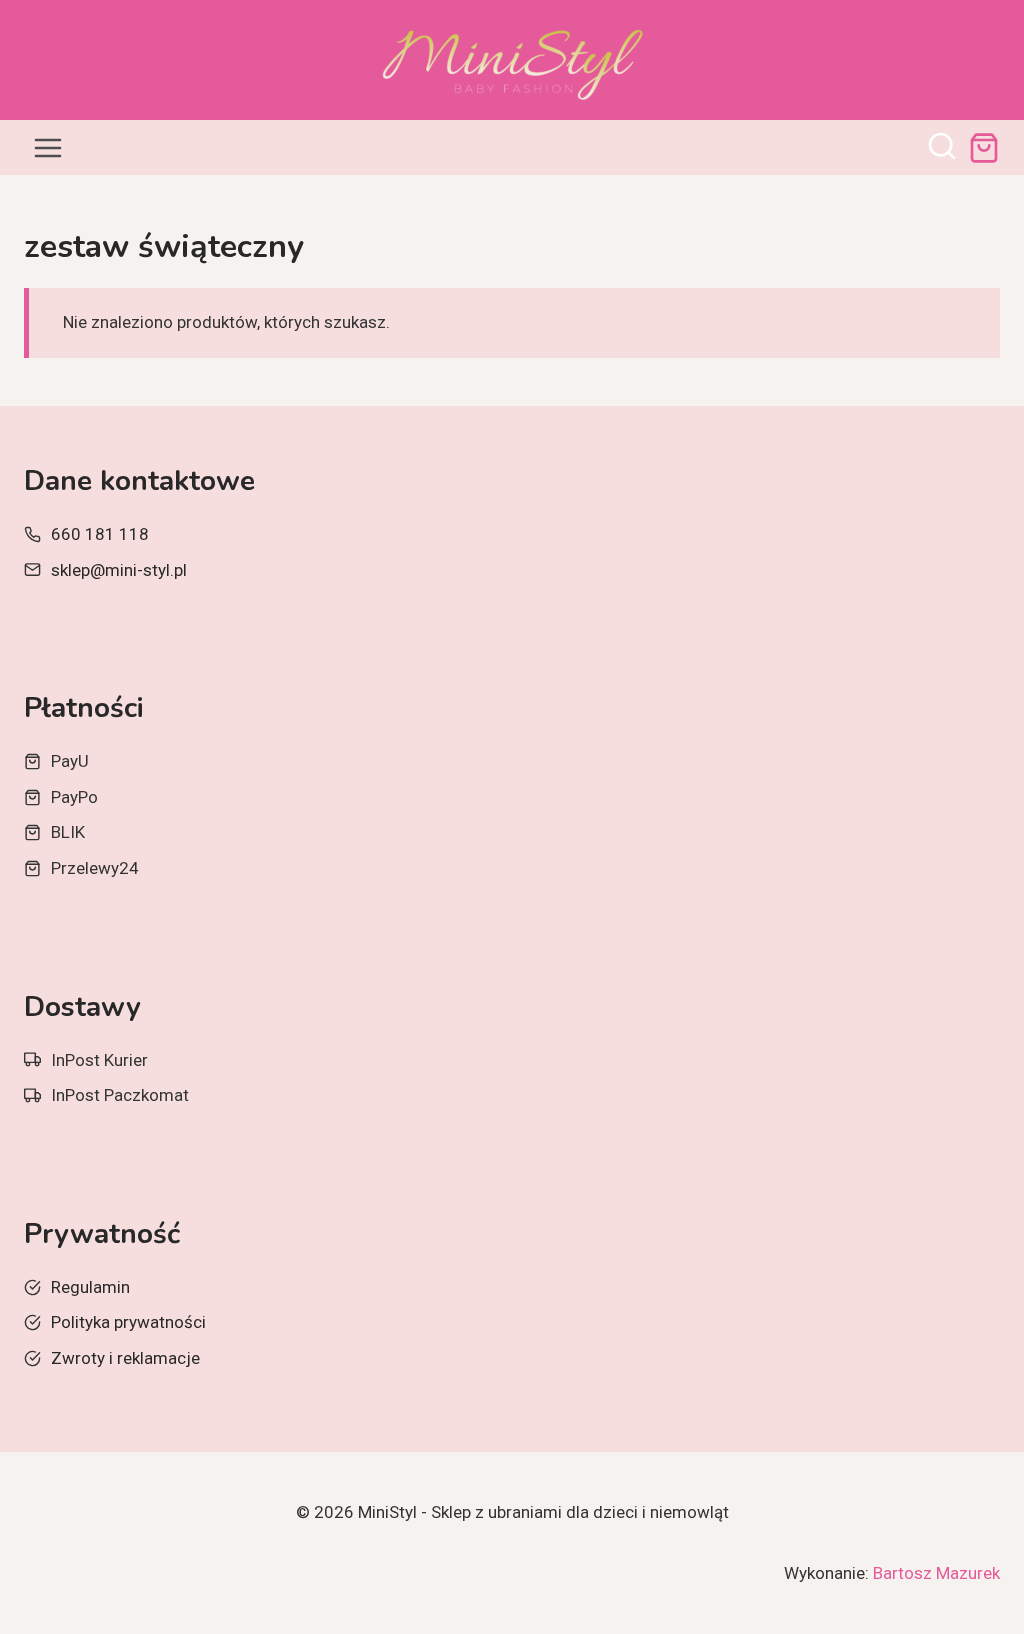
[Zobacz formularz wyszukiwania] (942, 148)
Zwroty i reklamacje (125, 1358)
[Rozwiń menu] (48, 147)
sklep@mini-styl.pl (119, 570)
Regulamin (90, 1287)
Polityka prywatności (128, 1322)
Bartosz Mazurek (936, 1573)
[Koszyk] (984, 148)
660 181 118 (100, 534)
